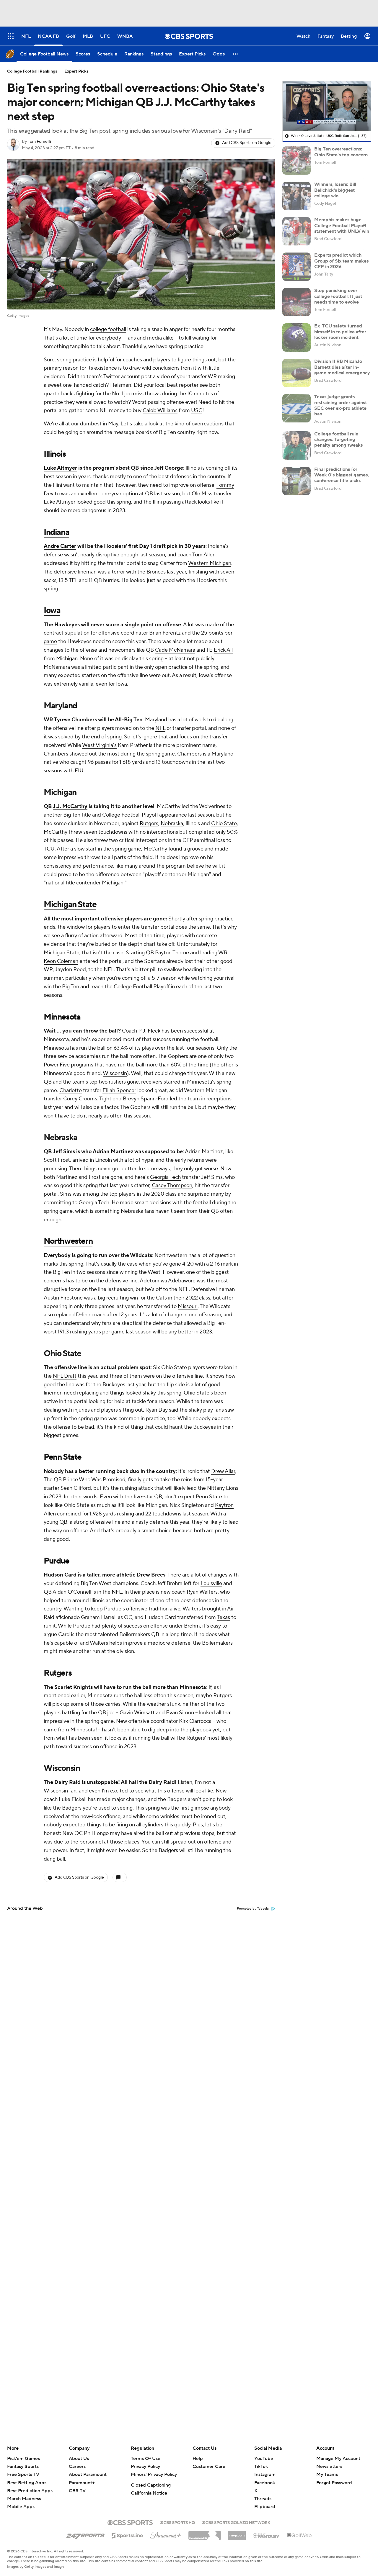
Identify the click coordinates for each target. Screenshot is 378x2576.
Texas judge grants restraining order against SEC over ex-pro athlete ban (340, 405)
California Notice (149, 2493)
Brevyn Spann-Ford (146, 1099)
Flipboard (265, 2507)
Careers (77, 2467)
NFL (160, 728)
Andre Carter (60, 546)
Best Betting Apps (27, 2483)
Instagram (265, 2475)
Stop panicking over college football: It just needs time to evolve (338, 296)
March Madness (24, 2499)
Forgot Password (334, 2483)
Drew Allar (223, 1471)
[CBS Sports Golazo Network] (236, 2522)
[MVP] (237, 2533)
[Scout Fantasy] (266, 2535)
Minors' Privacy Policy (154, 2475)
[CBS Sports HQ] (177, 2522)
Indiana (56, 532)
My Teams (327, 2475)
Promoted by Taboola (253, 1909)
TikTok (261, 2467)
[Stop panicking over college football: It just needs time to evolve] (296, 302)
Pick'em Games (23, 2459)
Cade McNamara (175, 650)
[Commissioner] (205, 2533)
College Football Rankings (32, 71)
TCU (49, 849)
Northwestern (68, 1241)
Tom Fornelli (39, 142)
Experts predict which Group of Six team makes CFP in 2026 (341, 261)
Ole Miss (202, 494)
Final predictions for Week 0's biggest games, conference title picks (342, 475)
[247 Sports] (85, 2534)
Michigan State (70, 904)
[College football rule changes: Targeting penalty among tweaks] (296, 445)
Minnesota (62, 1017)
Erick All (223, 650)
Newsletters (329, 2467)
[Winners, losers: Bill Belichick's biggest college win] (296, 196)
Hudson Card (60, 1575)
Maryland (60, 706)
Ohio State (224, 824)
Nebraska (172, 824)
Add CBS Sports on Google (247, 143)
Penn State (63, 1457)
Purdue (57, 1561)
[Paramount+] (166, 2534)
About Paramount (88, 2475)
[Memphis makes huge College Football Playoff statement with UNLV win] (296, 231)
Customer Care (209, 2467)
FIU (79, 771)
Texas (223, 1617)
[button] (236, 54)
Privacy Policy (145, 2467)
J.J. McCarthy (70, 806)
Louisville (211, 1583)
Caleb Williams (160, 411)
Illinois (55, 454)
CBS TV (77, 2491)
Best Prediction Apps (30, 2491)
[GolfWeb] (299, 2536)
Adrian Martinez (113, 1152)
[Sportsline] (127, 2535)
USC (197, 411)
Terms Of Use (146, 2459)
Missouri (188, 1306)
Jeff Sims (64, 1152)
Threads (263, 2499)
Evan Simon (180, 1713)
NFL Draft (65, 1376)
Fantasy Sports (23, 2467)
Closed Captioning (151, 2485)
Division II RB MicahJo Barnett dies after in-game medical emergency (342, 367)
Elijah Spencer (119, 1090)
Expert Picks (76, 71)
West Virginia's (99, 745)
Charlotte (71, 1090)
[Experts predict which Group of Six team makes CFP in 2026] (296, 267)
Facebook (265, 2483)
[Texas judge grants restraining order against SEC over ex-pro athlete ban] (296, 408)
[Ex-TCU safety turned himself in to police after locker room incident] (296, 337)
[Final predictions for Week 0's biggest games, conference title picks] (296, 481)
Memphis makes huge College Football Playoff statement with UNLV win (342, 225)
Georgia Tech (165, 1177)
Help (198, 2459)
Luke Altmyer (60, 468)
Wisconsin (115, 1073)
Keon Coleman (61, 961)
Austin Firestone (63, 1298)
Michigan (67, 659)
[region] (327, 106)
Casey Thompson (172, 1185)
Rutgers (149, 824)
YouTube (264, 2459)
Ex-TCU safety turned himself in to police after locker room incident (340, 332)
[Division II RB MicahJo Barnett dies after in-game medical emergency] (296, 373)
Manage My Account (338, 2459)
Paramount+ (82, 2483)
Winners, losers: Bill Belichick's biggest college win (335, 190)
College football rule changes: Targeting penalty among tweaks (338, 440)
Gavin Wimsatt (137, 1713)
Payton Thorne (172, 953)
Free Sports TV (23, 2475)
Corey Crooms (80, 1099)
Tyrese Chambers (75, 720)
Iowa (52, 610)
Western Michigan (210, 563)
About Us (79, 2459)
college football (108, 329)
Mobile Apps (21, 2507)
